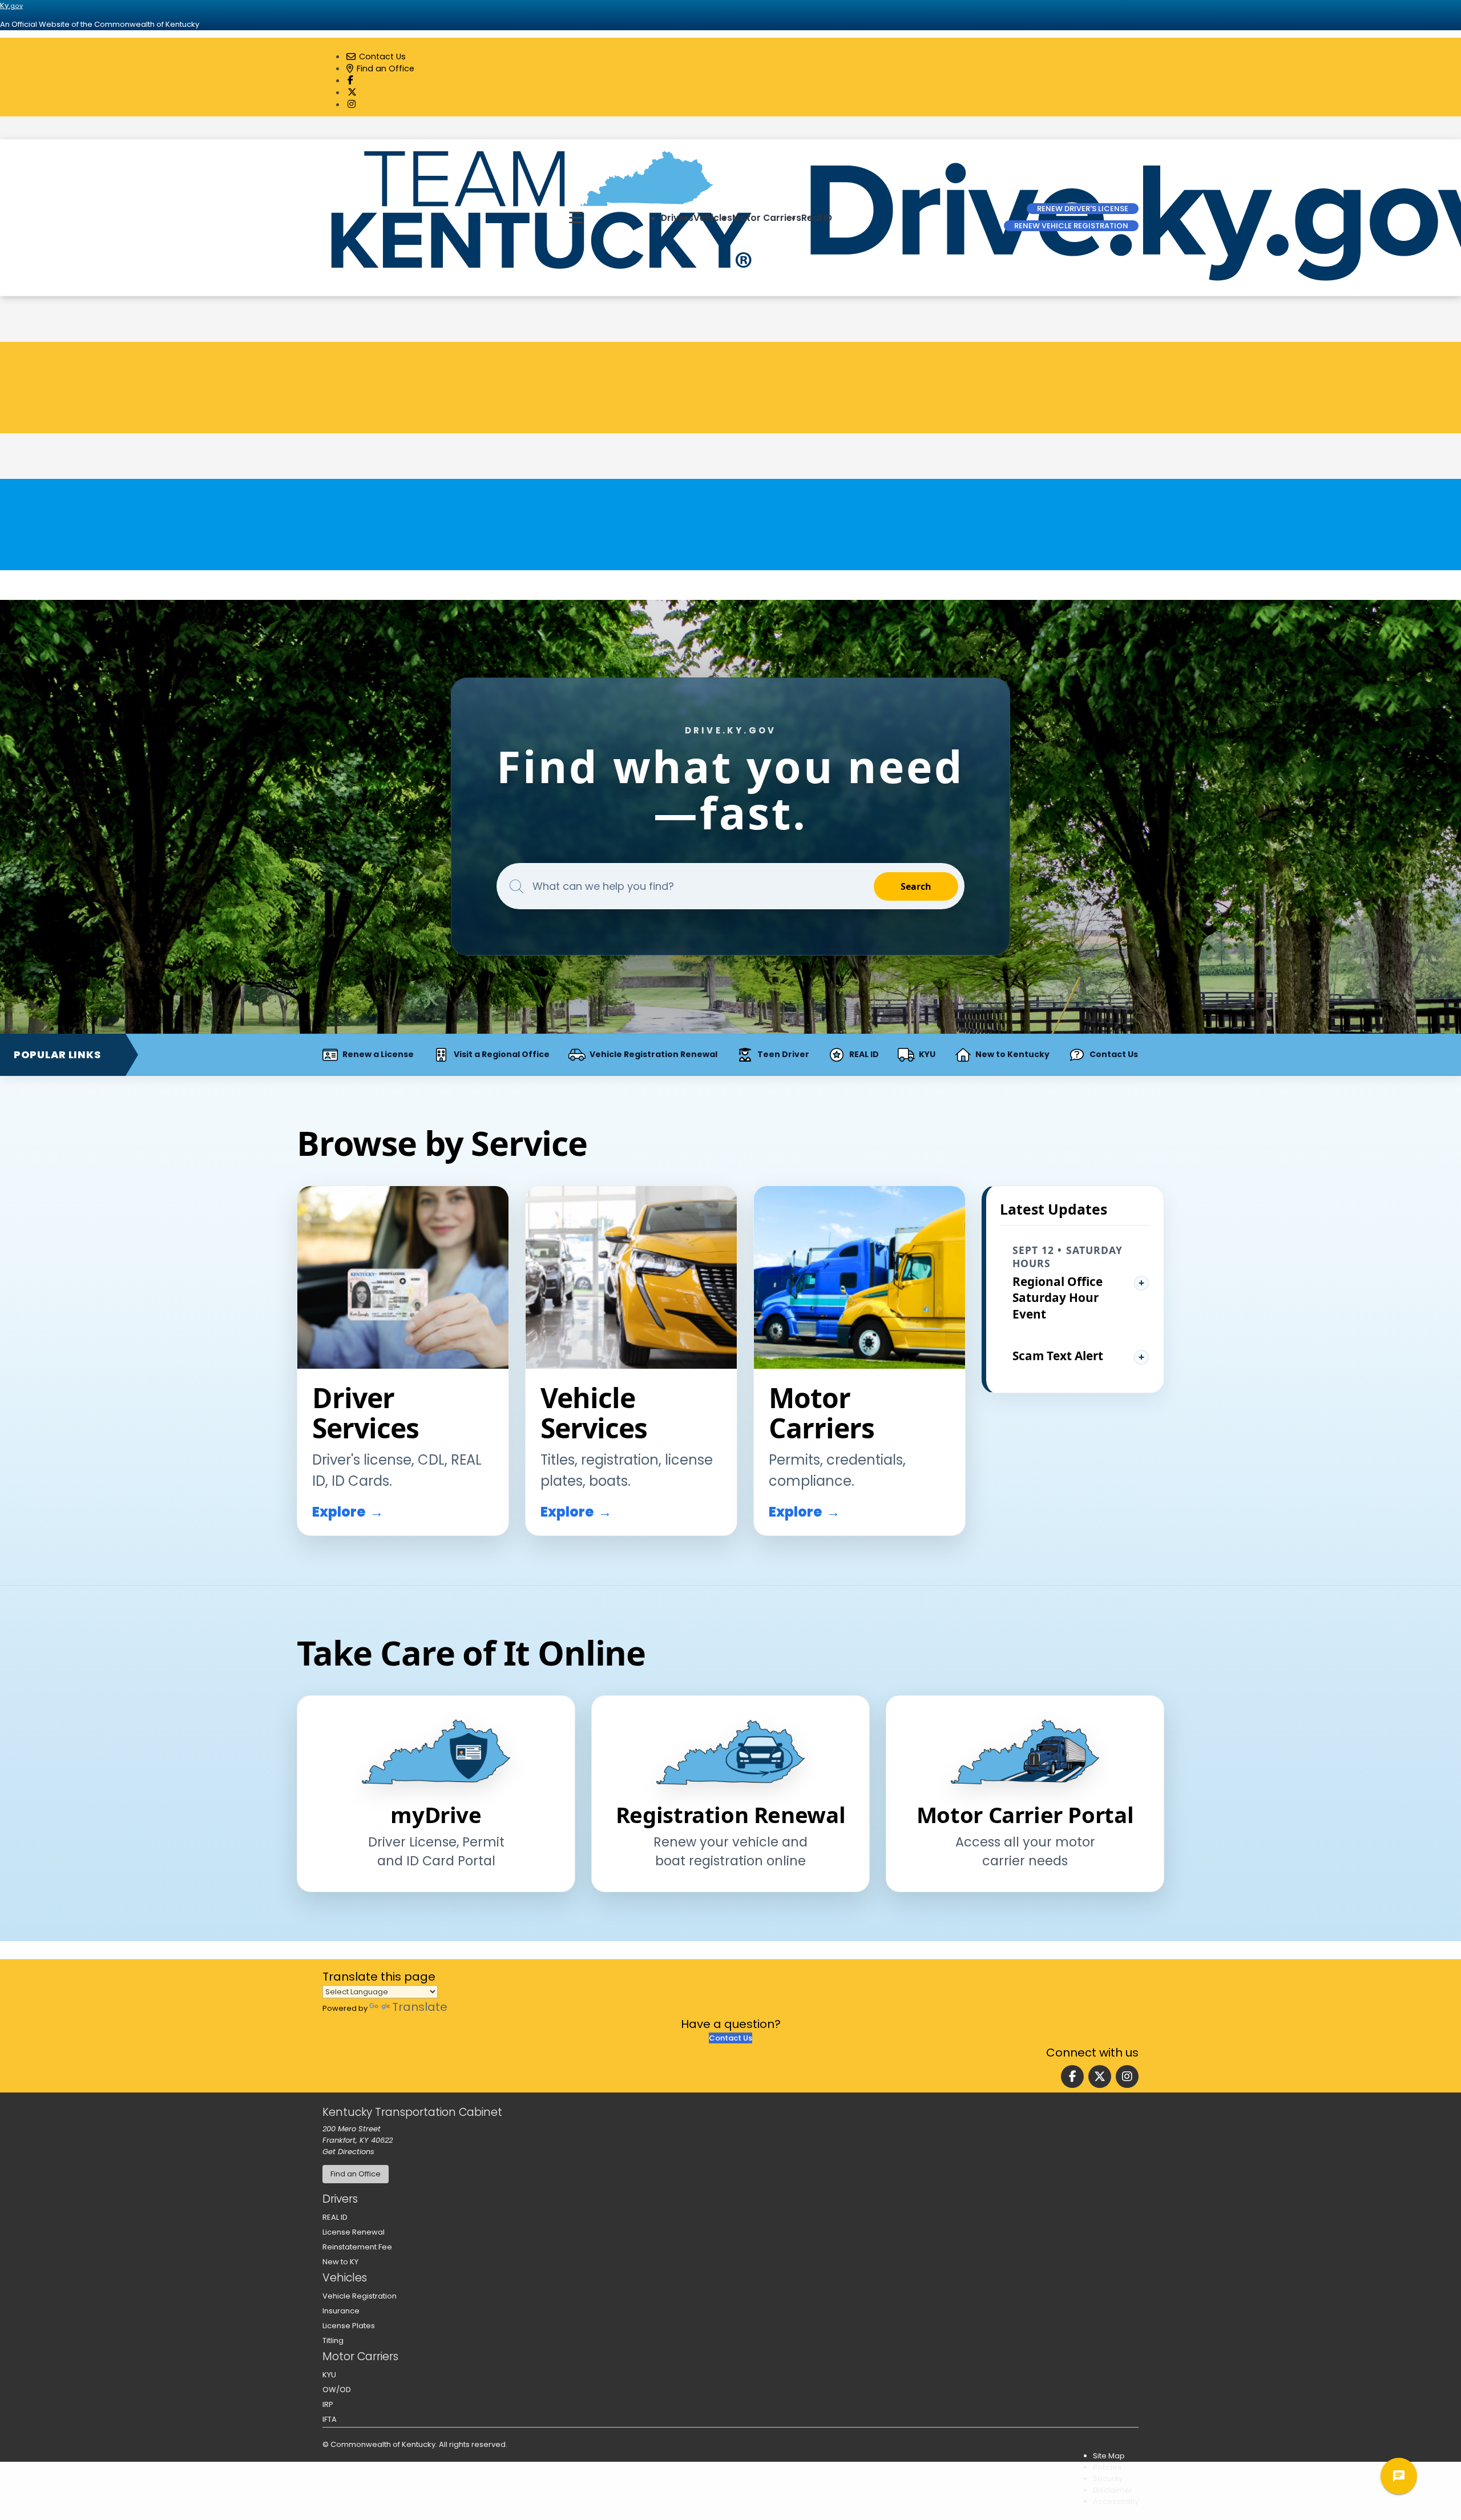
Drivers (677, 218)
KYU (329, 2375)
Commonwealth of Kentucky (383, 2444)
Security (1108, 2479)
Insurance (341, 2311)
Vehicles (713, 218)
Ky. (11, 5)
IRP (328, 2404)
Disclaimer (1113, 2490)
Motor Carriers (767, 218)
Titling (333, 2340)
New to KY (340, 2262)
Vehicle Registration (360, 2296)
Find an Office (384, 68)
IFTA (330, 2419)
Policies (1107, 2467)
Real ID (817, 218)
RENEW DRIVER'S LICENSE (1083, 209)
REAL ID (335, 2217)
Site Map (1109, 2456)
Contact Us (381, 57)
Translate (420, 2007)
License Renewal (354, 2232)
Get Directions (348, 2152)
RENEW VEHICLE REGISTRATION (1071, 226)
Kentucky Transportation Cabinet (412, 2112)
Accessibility (1116, 2501)
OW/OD (337, 2390)
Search (916, 886)
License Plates (349, 2326)
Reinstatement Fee (357, 2247)
